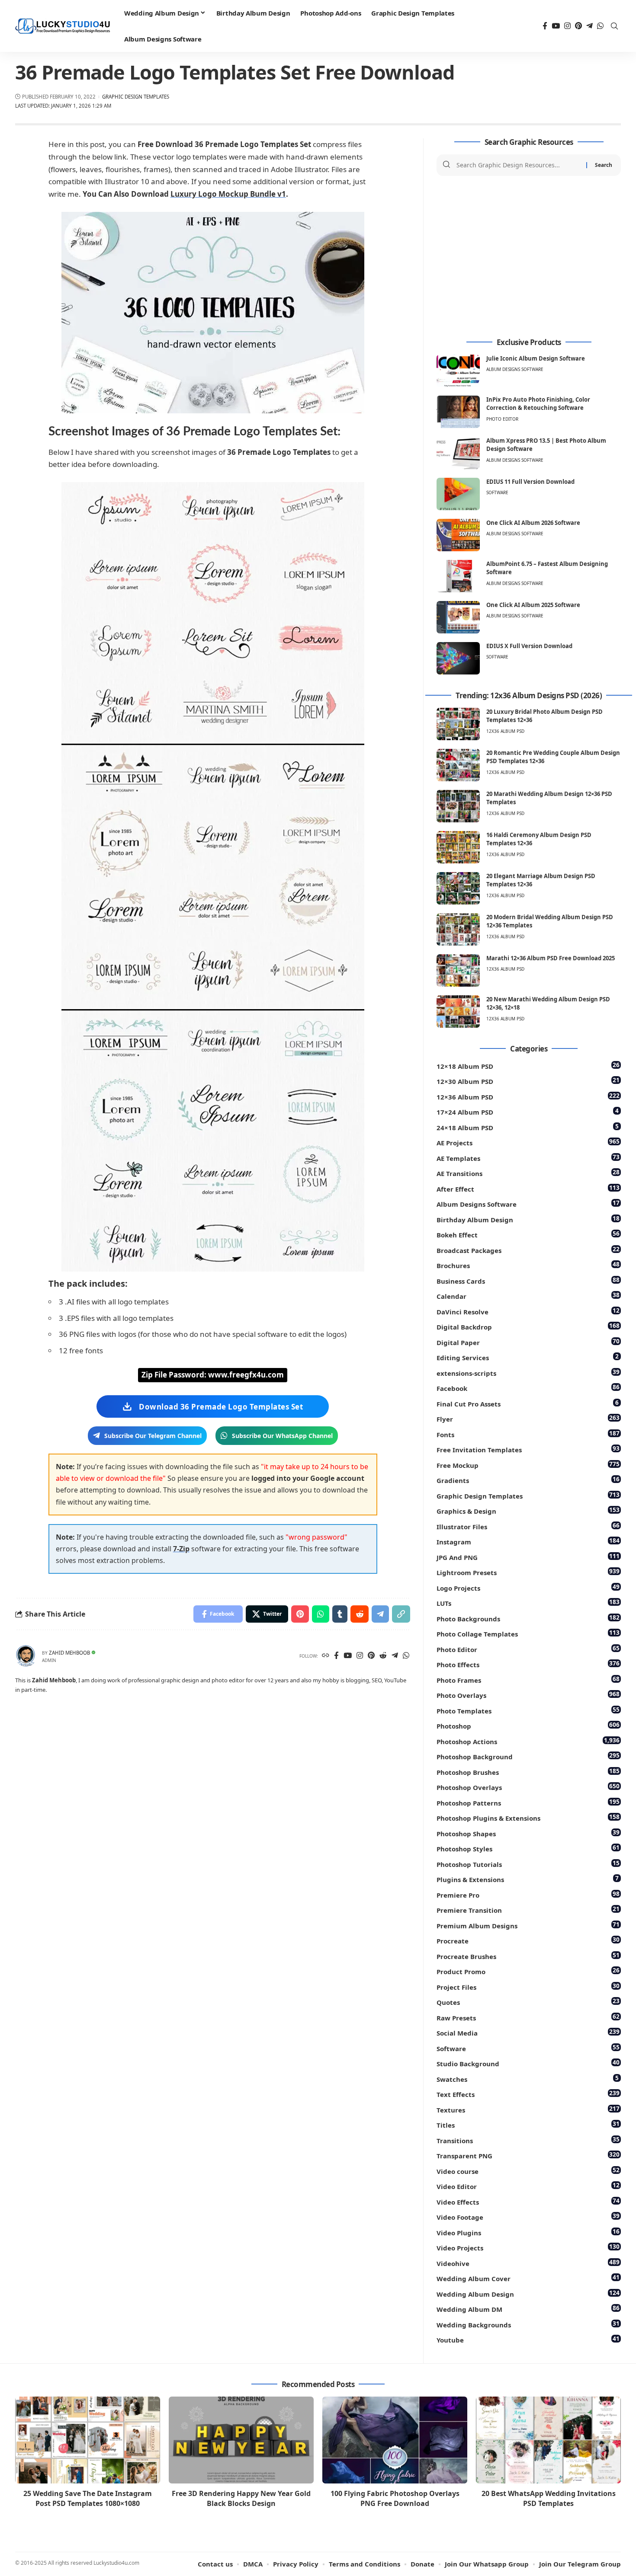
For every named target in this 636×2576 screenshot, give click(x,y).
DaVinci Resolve (528, 1311)
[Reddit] (383, 1656)
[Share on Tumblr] (340, 1614)
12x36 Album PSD (505, 731)
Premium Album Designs (528, 1925)
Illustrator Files (528, 1526)
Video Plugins (528, 2232)
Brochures (528, 1265)
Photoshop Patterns (528, 1802)
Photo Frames (528, 1680)
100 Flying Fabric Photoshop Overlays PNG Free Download (395, 2498)
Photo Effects (528, 1664)
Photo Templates (528, 1710)
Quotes (528, 2002)
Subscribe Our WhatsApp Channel (282, 1436)
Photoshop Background (528, 1756)
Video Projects (528, 2247)
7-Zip (181, 1549)
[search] (614, 26)
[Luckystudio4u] (63, 26)
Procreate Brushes (528, 1956)
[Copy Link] (401, 1614)
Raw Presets (528, 2017)
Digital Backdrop (528, 1326)
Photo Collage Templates (528, 1633)
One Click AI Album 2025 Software (533, 605)
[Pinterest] (578, 26)
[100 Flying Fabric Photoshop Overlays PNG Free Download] (395, 2440)
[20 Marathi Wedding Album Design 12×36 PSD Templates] (458, 806)
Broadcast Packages (528, 1250)
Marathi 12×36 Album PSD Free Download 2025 (551, 958)
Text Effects (528, 2094)
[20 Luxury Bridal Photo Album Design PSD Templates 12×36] (458, 724)
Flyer (528, 1418)
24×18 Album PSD (528, 1127)
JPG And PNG (528, 1557)
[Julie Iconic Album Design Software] (458, 371)
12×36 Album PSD (528, 1096)
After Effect (528, 1188)
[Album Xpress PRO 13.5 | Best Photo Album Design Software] (458, 453)
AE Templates (528, 1158)
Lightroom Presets (528, 1572)
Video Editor (528, 2186)
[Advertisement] (529, 257)
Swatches (528, 2079)
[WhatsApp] (600, 26)
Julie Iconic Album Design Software (536, 358)
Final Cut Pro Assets (528, 1403)
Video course (528, 2171)
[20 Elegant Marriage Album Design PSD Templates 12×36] (458, 888)
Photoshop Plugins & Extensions (528, 1817)
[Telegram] (589, 26)
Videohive (528, 2263)
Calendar (528, 1296)
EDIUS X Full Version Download (529, 646)
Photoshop (528, 1725)
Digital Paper (528, 1342)
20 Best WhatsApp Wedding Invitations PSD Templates (549, 2498)
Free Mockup (528, 1465)
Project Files (528, 1986)
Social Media (528, 2032)
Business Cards (528, 1280)
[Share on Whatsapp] (321, 1614)
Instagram (528, 1541)
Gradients (528, 1480)
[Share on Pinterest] (300, 1614)
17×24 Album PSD (528, 1111)
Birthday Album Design (528, 1219)
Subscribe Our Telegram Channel (153, 1436)
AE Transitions (528, 1173)
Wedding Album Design (528, 2293)
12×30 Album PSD (528, 1081)
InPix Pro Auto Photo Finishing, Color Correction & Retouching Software (538, 404)
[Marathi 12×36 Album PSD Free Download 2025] (458, 970)
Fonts (528, 1434)
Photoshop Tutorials (528, 1864)
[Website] (326, 1656)
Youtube (528, 2339)
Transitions (528, 2140)
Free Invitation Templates (528, 1449)
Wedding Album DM (528, 2309)
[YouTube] (556, 26)
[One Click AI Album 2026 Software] (458, 535)
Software (497, 492)
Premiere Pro (528, 1894)
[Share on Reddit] (360, 1614)
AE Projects (528, 1142)
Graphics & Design (528, 1510)
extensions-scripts (528, 1373)
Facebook (528, 1388)
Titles (528, 2124)
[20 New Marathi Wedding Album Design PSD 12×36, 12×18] (458, 1012)
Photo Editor (502, 419)
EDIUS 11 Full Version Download (530, 482)
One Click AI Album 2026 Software (533, 523)
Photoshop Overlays (528, 1787)
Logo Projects (528, 1587)
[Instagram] (567, 26)
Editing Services (528, 1357)
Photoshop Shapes (528, 1833)
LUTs (528, 1603)
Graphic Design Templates (136, 97)
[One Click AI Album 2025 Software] (458, 617)
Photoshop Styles (528, 1848)
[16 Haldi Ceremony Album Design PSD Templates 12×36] (458, 847)
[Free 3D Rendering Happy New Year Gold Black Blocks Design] (241, 2440)
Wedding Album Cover (528, 2278)
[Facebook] (545, 26)
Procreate (528, 1940)
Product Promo (528, 1971)
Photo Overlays (528, 1695)
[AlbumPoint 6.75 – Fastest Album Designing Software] (458, 576)
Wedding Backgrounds (528, 2324)
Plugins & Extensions (528, 1879)
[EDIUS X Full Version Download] (458, 658)
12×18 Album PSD (528, 1066)
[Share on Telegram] (380, 1614)
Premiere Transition (528, 1910)
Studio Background (528, 2063)
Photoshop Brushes (528, 1772)
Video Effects (528, 2201)
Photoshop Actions (528, 1741)
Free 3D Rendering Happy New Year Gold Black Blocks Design (241, 2498)
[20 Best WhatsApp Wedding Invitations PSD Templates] (548, 2440)
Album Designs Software (515, 369)
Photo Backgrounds (528, 1618)
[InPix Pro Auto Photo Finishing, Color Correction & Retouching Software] (458, 412)
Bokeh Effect (528, 1234)
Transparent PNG (528, 2155)
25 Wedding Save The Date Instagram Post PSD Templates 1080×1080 (88, 2498)
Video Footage (528, 2216)
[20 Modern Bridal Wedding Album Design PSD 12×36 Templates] (458, 929)
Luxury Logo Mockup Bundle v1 (228, 194)
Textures (528, 2109)
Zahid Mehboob (69, 1653)
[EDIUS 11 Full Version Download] (458, 494)
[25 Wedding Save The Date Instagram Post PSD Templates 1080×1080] (88, 2440)
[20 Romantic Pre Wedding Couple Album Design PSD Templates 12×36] (458, 765)
